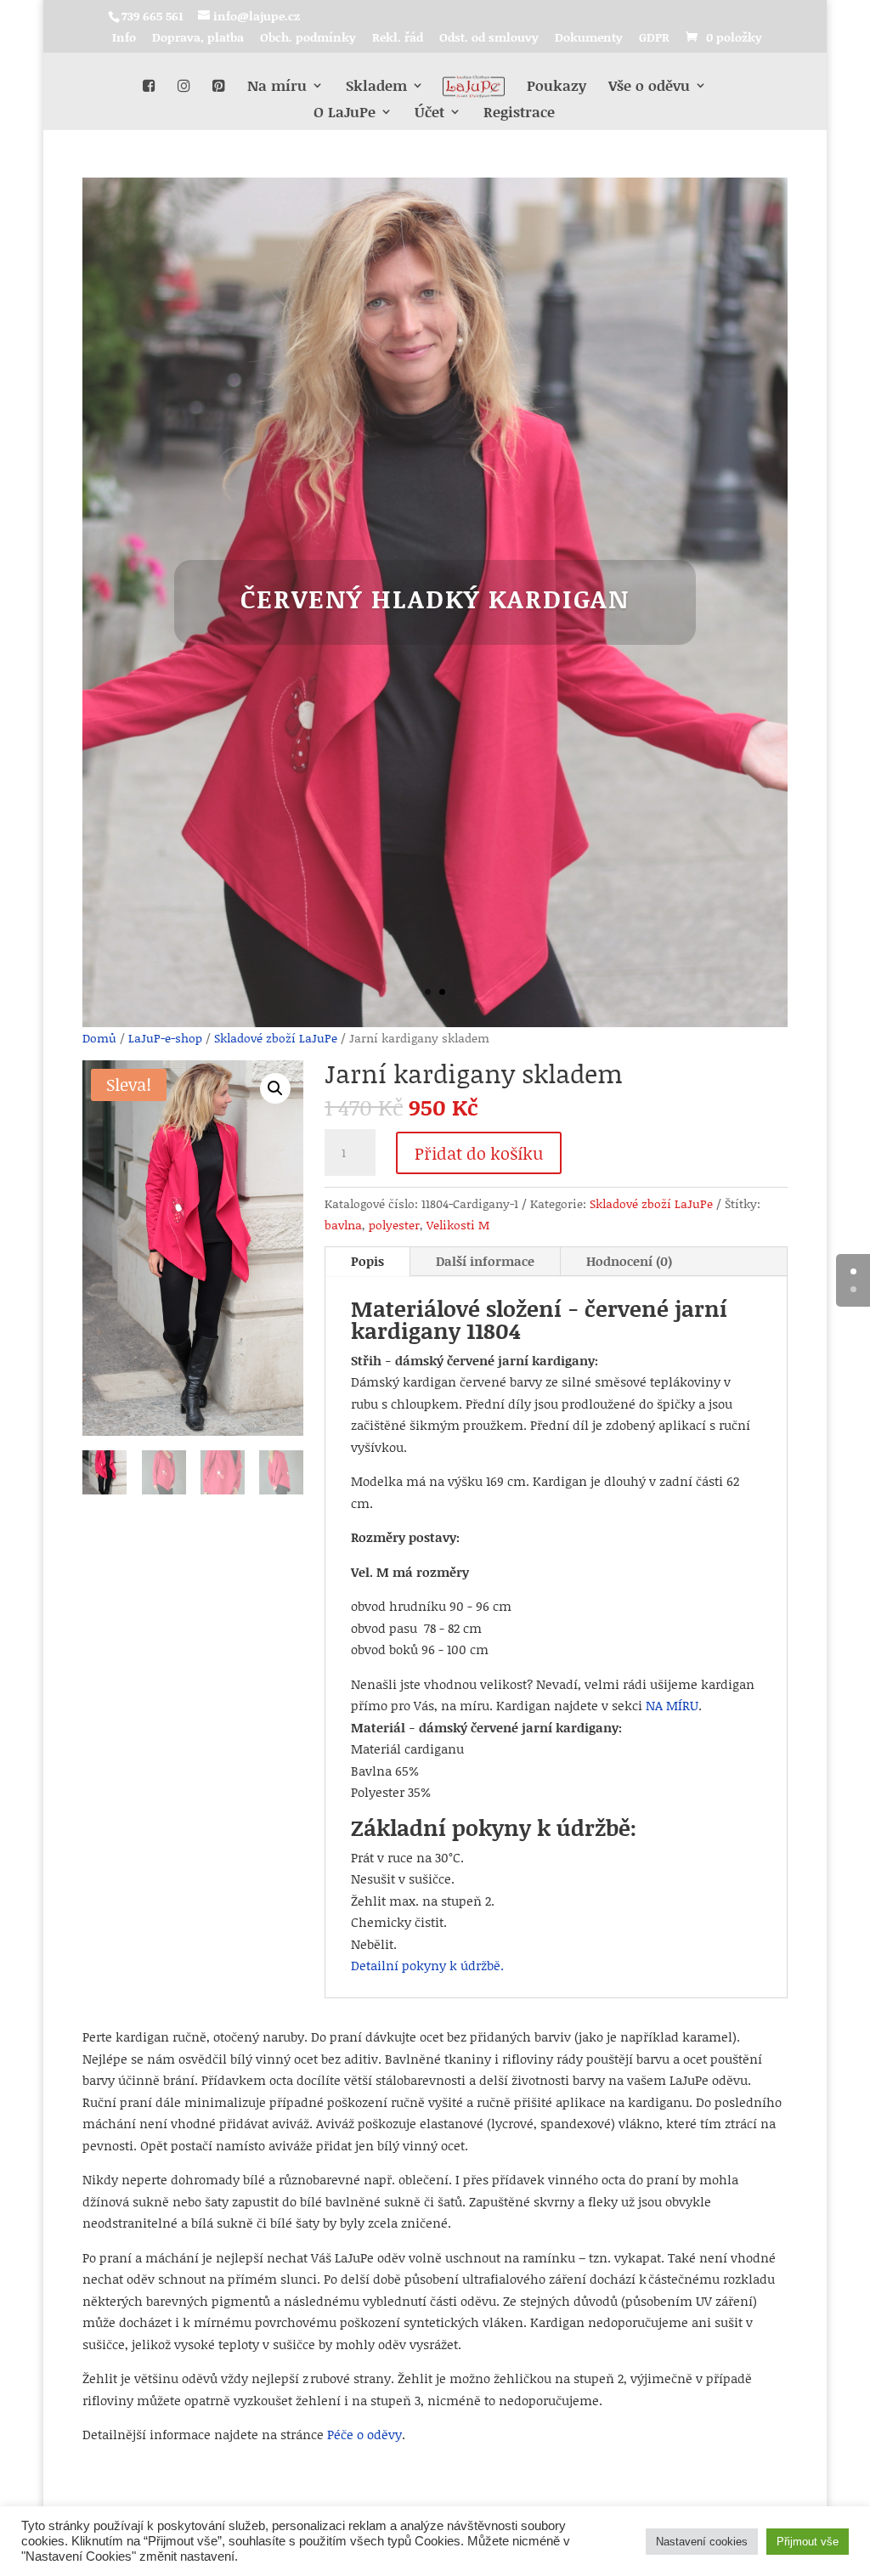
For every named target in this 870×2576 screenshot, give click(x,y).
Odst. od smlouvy (489, 39)
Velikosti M (458, 1225)
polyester (394, 1225)
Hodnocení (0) (629, 1261)
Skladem (376, 87)
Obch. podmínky (308, 39)
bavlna (343, 1225)
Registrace (519, 113)
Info (124, 39)
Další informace (485, 1261)
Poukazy (556, 87)
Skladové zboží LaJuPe (276, 1038)
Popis (367, 1261)
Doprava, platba (198, 39)
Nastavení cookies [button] (702, 2542)
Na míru (277, 87)
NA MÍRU (672, 1705)
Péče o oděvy (364, 2434)
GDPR (654, 39)
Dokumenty (589, 39)
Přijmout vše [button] (808, 2542)
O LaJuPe (345, 113)
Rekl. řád (398, 39)
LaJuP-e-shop (165, 1038)
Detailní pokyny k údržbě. (427, 1965)
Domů (99, 1038)
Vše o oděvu (649, 87)
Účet (429, 113)
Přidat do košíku (479, 1153)
